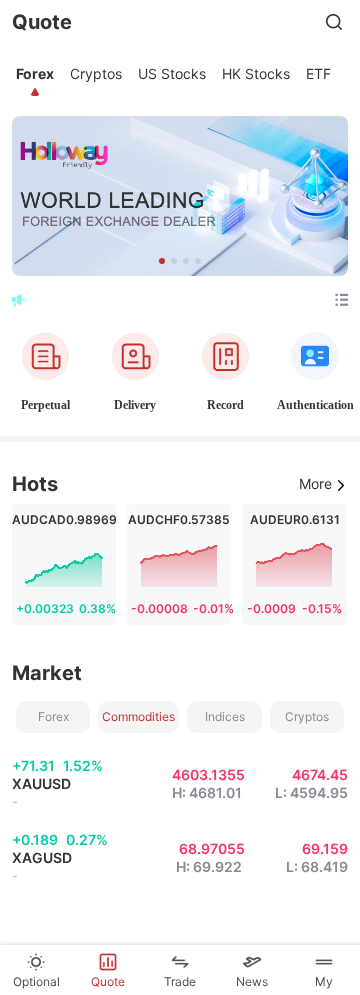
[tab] (35, 74)
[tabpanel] (180, 525)
